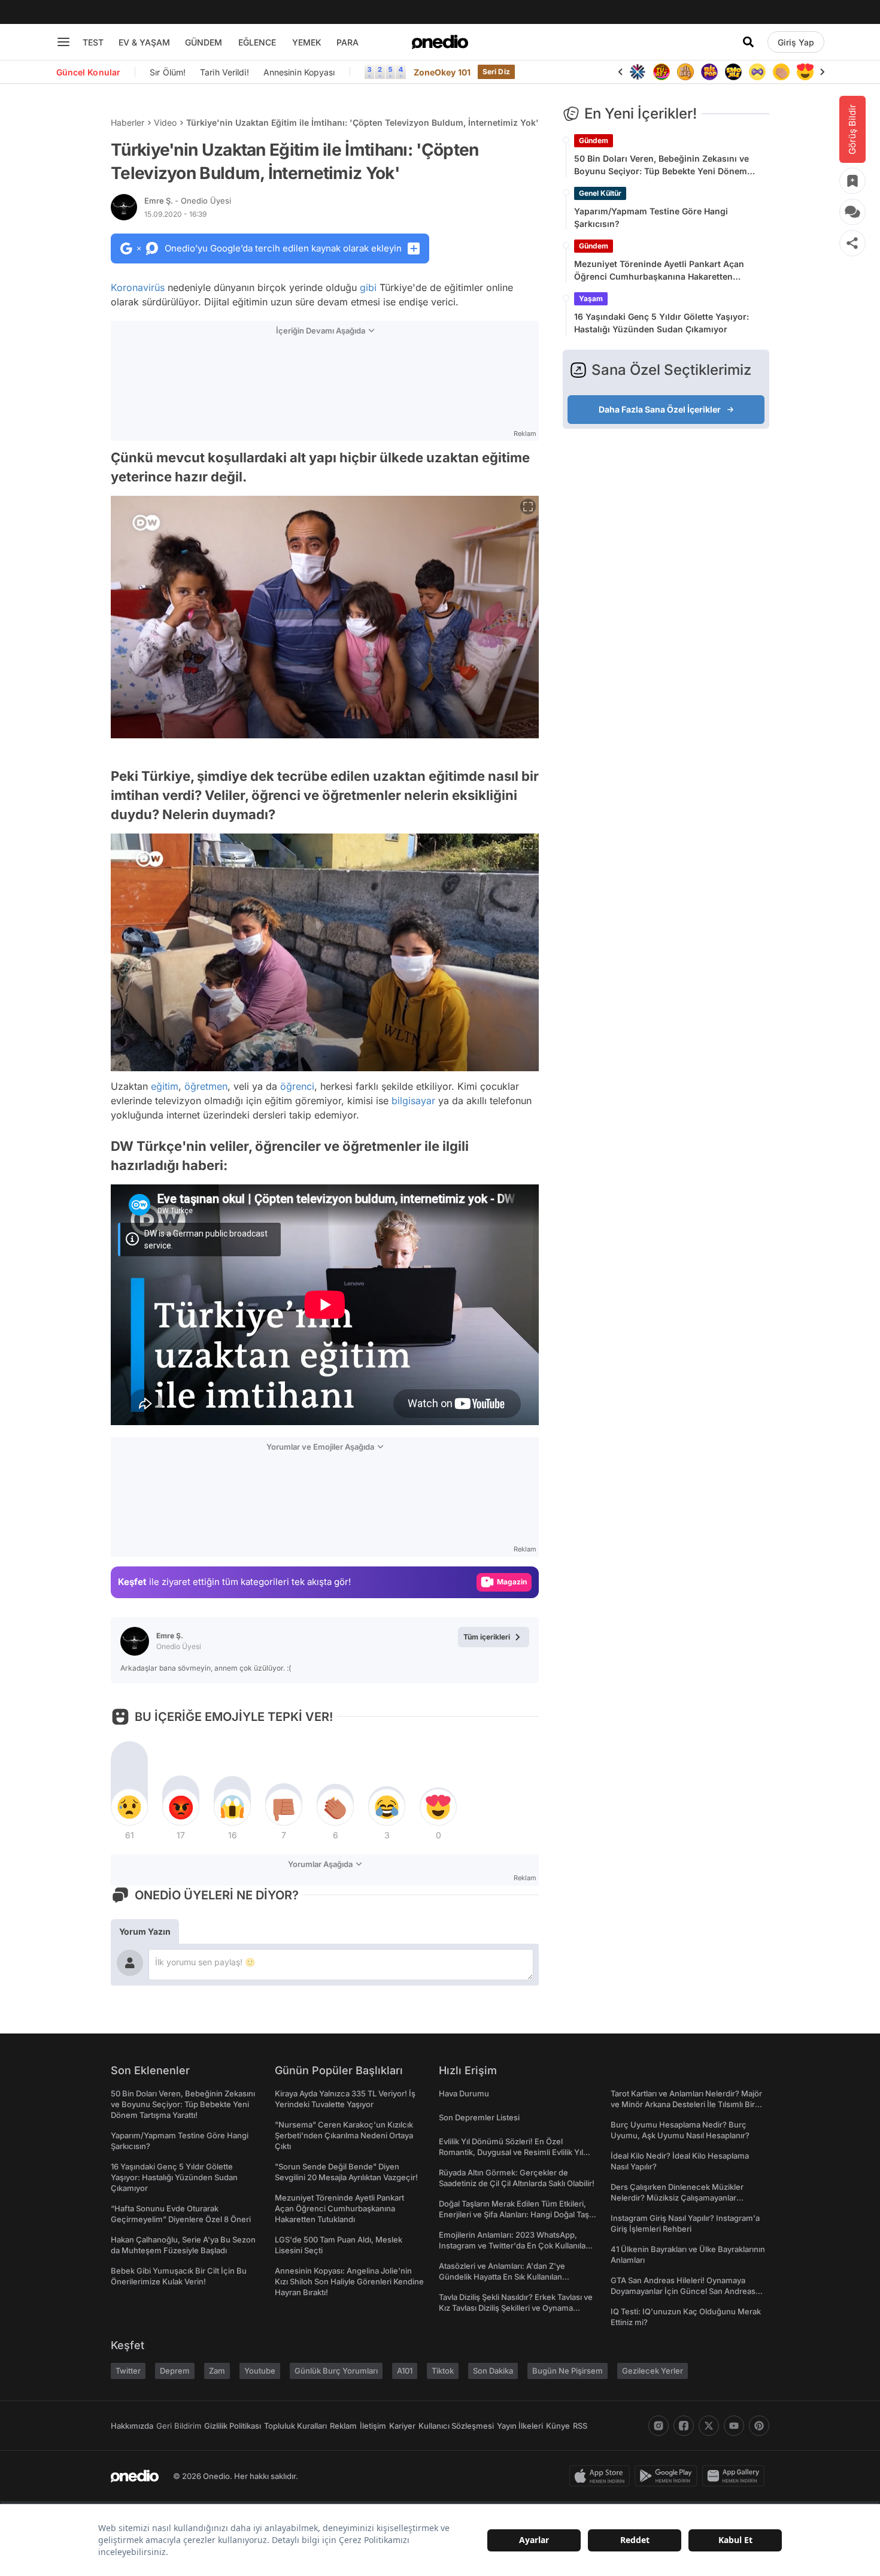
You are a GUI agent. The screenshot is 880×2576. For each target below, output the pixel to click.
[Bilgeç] (685, 72)
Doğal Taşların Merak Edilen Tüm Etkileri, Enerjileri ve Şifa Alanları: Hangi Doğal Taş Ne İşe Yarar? (514, 2214)
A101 (405, 2371)
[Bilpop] (709, 72)
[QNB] (638, 72)
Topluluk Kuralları (295, 2426)
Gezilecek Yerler (653, 2371)
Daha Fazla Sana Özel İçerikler (660, 409)
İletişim (373, 2426)
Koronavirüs (138, 287)
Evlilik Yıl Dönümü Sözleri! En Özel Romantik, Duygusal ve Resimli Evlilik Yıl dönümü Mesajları (511, 2152)
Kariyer (402, 2426)
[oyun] (757, 72)
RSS (580, 2426)
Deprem (175, 2371)
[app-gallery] (736, 2476)
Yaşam (591, 298)
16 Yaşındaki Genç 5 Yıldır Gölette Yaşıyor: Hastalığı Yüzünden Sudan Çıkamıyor (661, 323)
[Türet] (661, 72)
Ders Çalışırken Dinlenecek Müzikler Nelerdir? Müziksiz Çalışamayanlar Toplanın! (677, 2198)
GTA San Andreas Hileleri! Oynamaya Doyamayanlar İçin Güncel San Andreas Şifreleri (683, 2291)
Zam (217, 2371)
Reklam (343, 2426)
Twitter (128, 2371)
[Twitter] (709, 2426)
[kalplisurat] (805, 72)
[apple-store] (602, 2476)
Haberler (128, 122)
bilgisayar (413, 1101)
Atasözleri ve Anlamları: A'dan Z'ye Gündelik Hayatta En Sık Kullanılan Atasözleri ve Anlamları (502, 2277)
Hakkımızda (132, 2426)
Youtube (260, 2371)
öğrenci (297, 1086)
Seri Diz (496, 72)
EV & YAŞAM (144, 42)
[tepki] (129, 1807)
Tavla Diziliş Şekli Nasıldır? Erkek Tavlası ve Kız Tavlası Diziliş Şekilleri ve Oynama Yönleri (516, 2308)
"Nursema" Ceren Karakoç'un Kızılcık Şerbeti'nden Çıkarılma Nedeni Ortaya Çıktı (344, 2135)
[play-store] (668, 2476)
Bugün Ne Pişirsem (568, 2371)
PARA (348, 42)
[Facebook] (684, 2426)
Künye (558, 2426)
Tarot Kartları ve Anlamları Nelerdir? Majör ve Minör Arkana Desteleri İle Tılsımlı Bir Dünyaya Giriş (686, 2104)
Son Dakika (493, 2371)
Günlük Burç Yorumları (336, 2371)
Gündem (594, 140)
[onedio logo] (440, 42)
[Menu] (63, 42)
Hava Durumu (464, 2093)
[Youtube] (734, 2426)
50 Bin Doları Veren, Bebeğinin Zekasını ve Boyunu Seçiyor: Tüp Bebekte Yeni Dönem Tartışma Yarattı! (661, 165)
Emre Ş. (188, 201)
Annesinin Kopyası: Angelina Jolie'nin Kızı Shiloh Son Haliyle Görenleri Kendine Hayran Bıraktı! (349, 2281)
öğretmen (206, 1086)
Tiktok (443, 2371)
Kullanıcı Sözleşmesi (456, 2426)
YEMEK (307, 42)
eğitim (165, 1086)
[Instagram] (659, 2426)
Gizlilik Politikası (233, 2426)
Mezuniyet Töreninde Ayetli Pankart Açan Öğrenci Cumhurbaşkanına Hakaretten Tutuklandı (659, 271)
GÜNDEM (204, 42)
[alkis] (781, 72)
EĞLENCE (257, 42)
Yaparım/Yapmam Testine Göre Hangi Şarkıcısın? (651, 217)
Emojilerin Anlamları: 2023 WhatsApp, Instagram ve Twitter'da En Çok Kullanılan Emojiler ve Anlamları (515, 2245)
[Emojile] (733, 72)
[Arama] (748, 42)
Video (165, 122)
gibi (368, 287)
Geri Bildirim (179, 2426)
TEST (93, 42)
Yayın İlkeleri (520, 2426)
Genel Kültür (600, 193)
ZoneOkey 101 (442, 72)
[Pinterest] (759, 2426)
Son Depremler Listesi (479, 2117)
